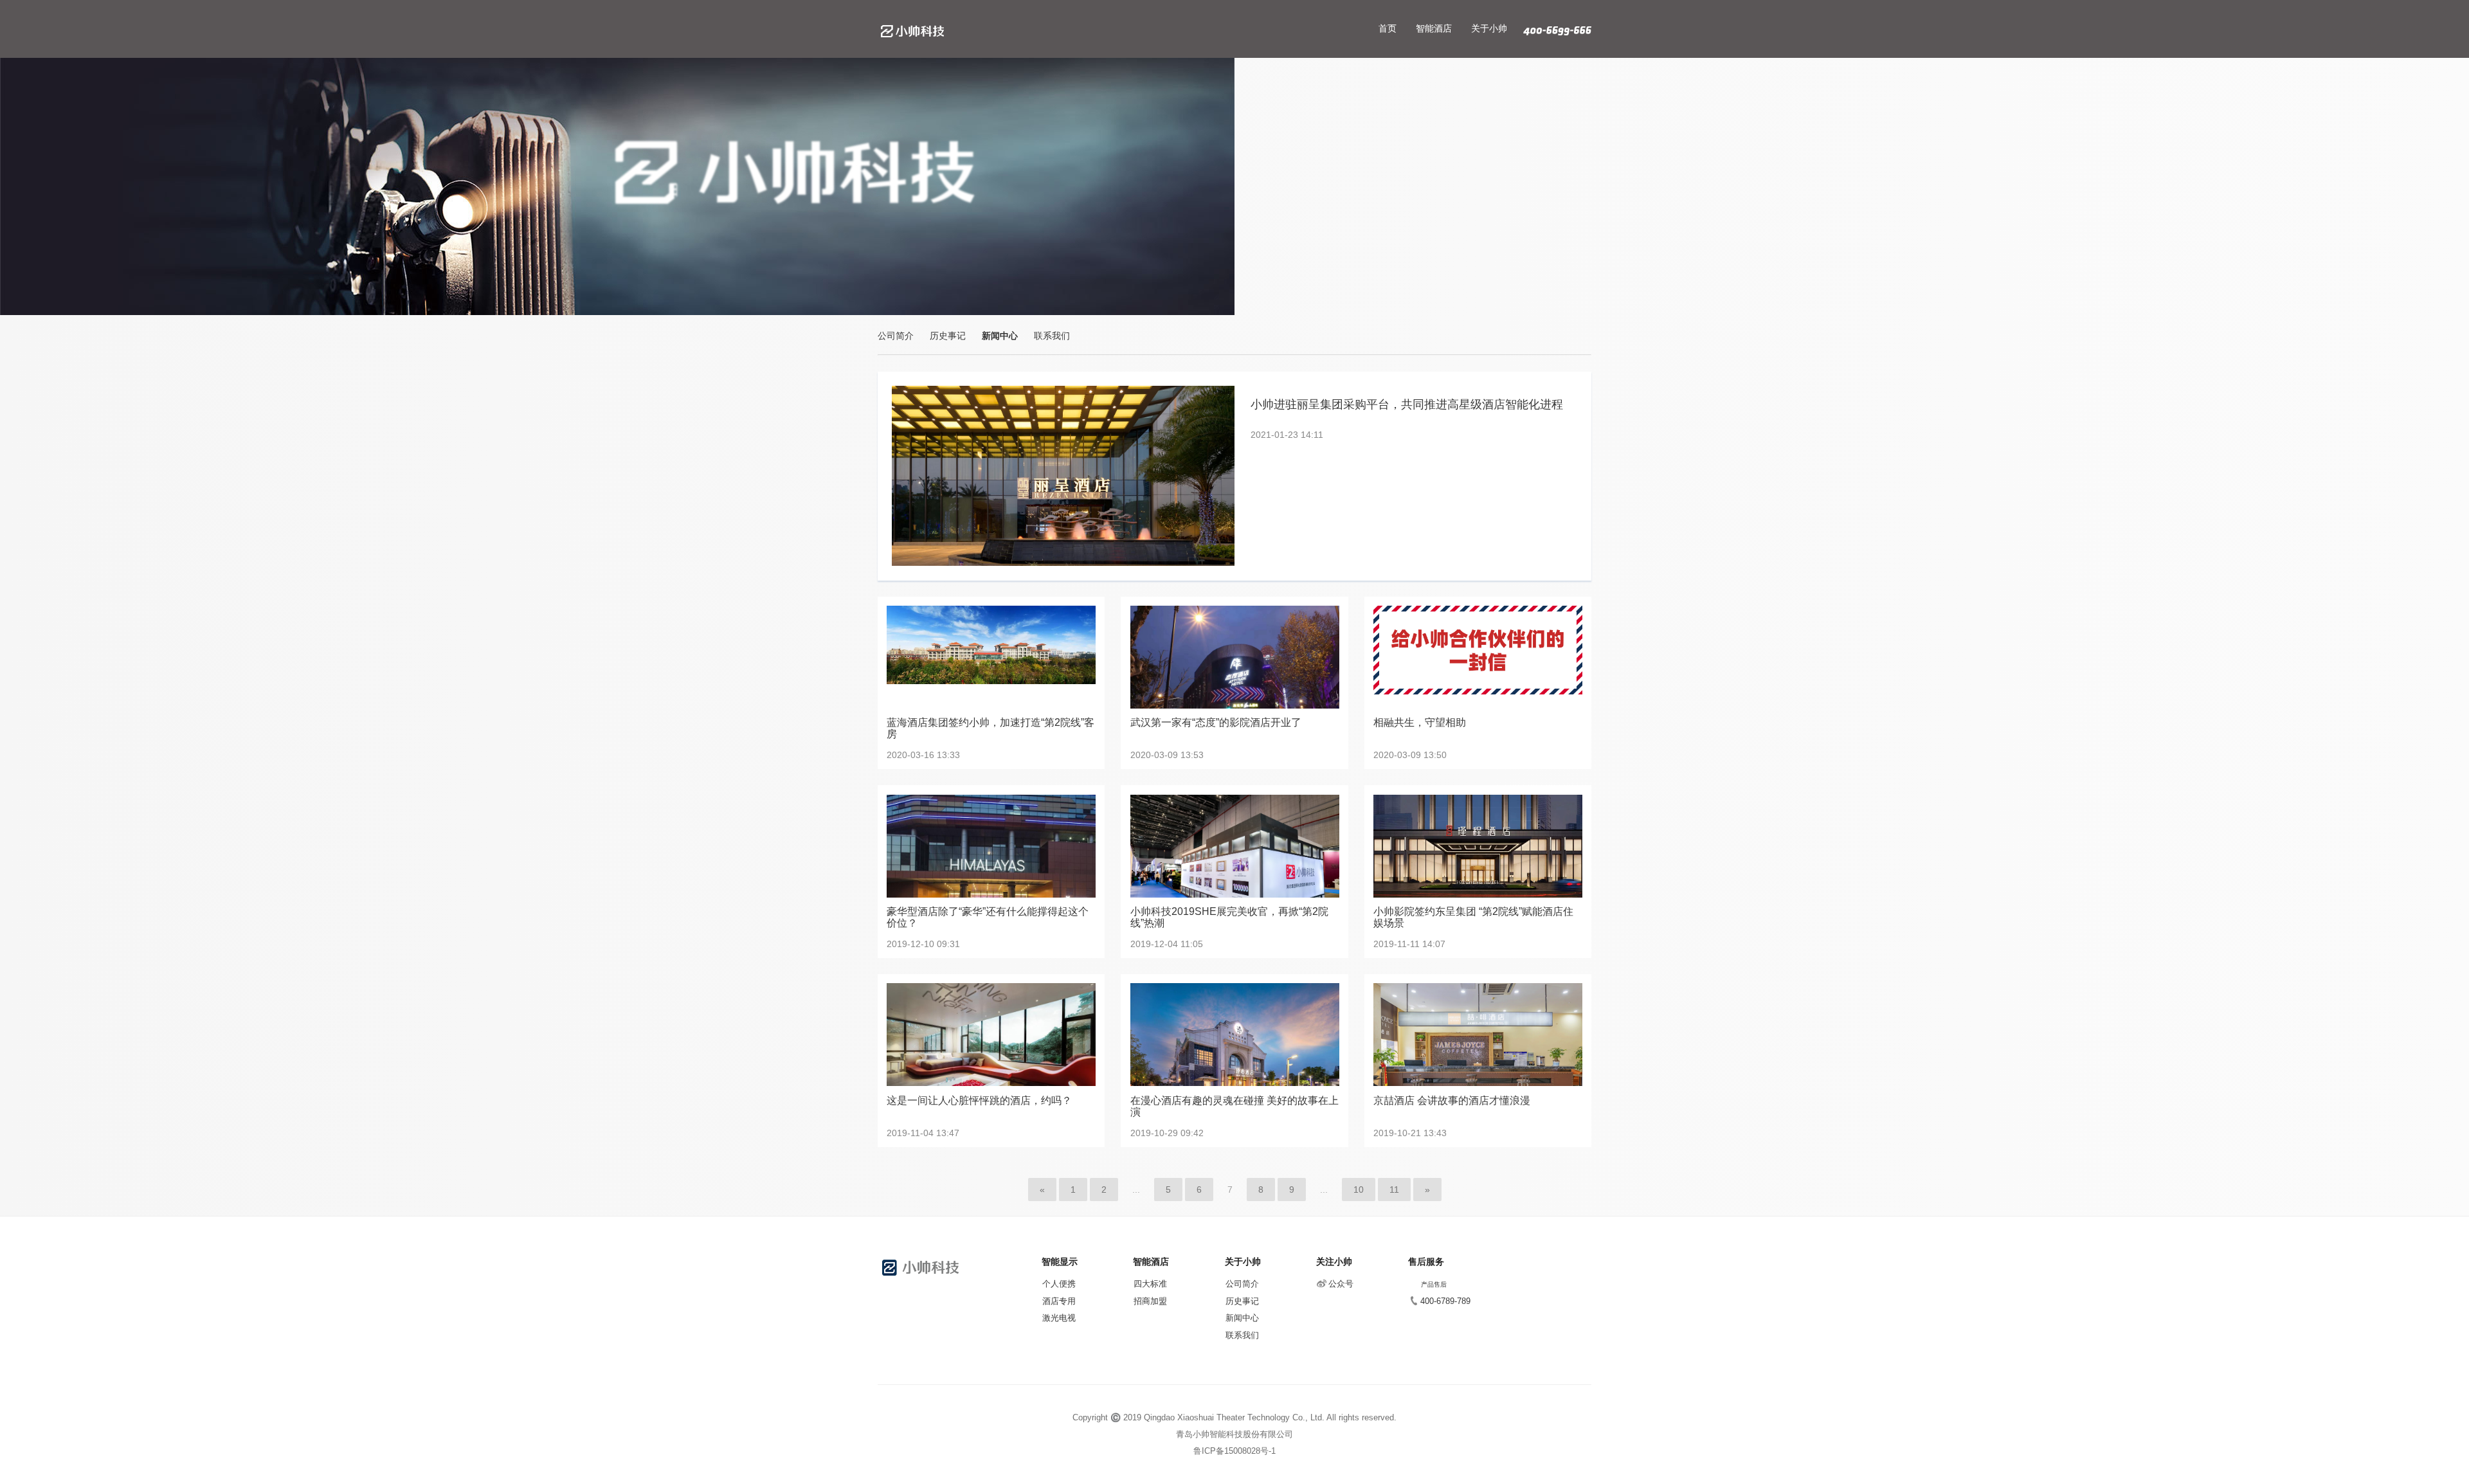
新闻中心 (1000, 336)
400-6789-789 (1445, 1301)
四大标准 (1150, 1284)
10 (1359, 1190)
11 (1394, 1190)
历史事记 (948, 336)
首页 (1388, 28)
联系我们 (1052, 336)
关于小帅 (1489, 28)
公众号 (1341, 1284)
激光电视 (1059, 1318)
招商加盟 (1150, 1301)
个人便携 (1059, 1284)
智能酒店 (1434, 28)
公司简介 (896, 336)
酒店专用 (1059, 1301)
